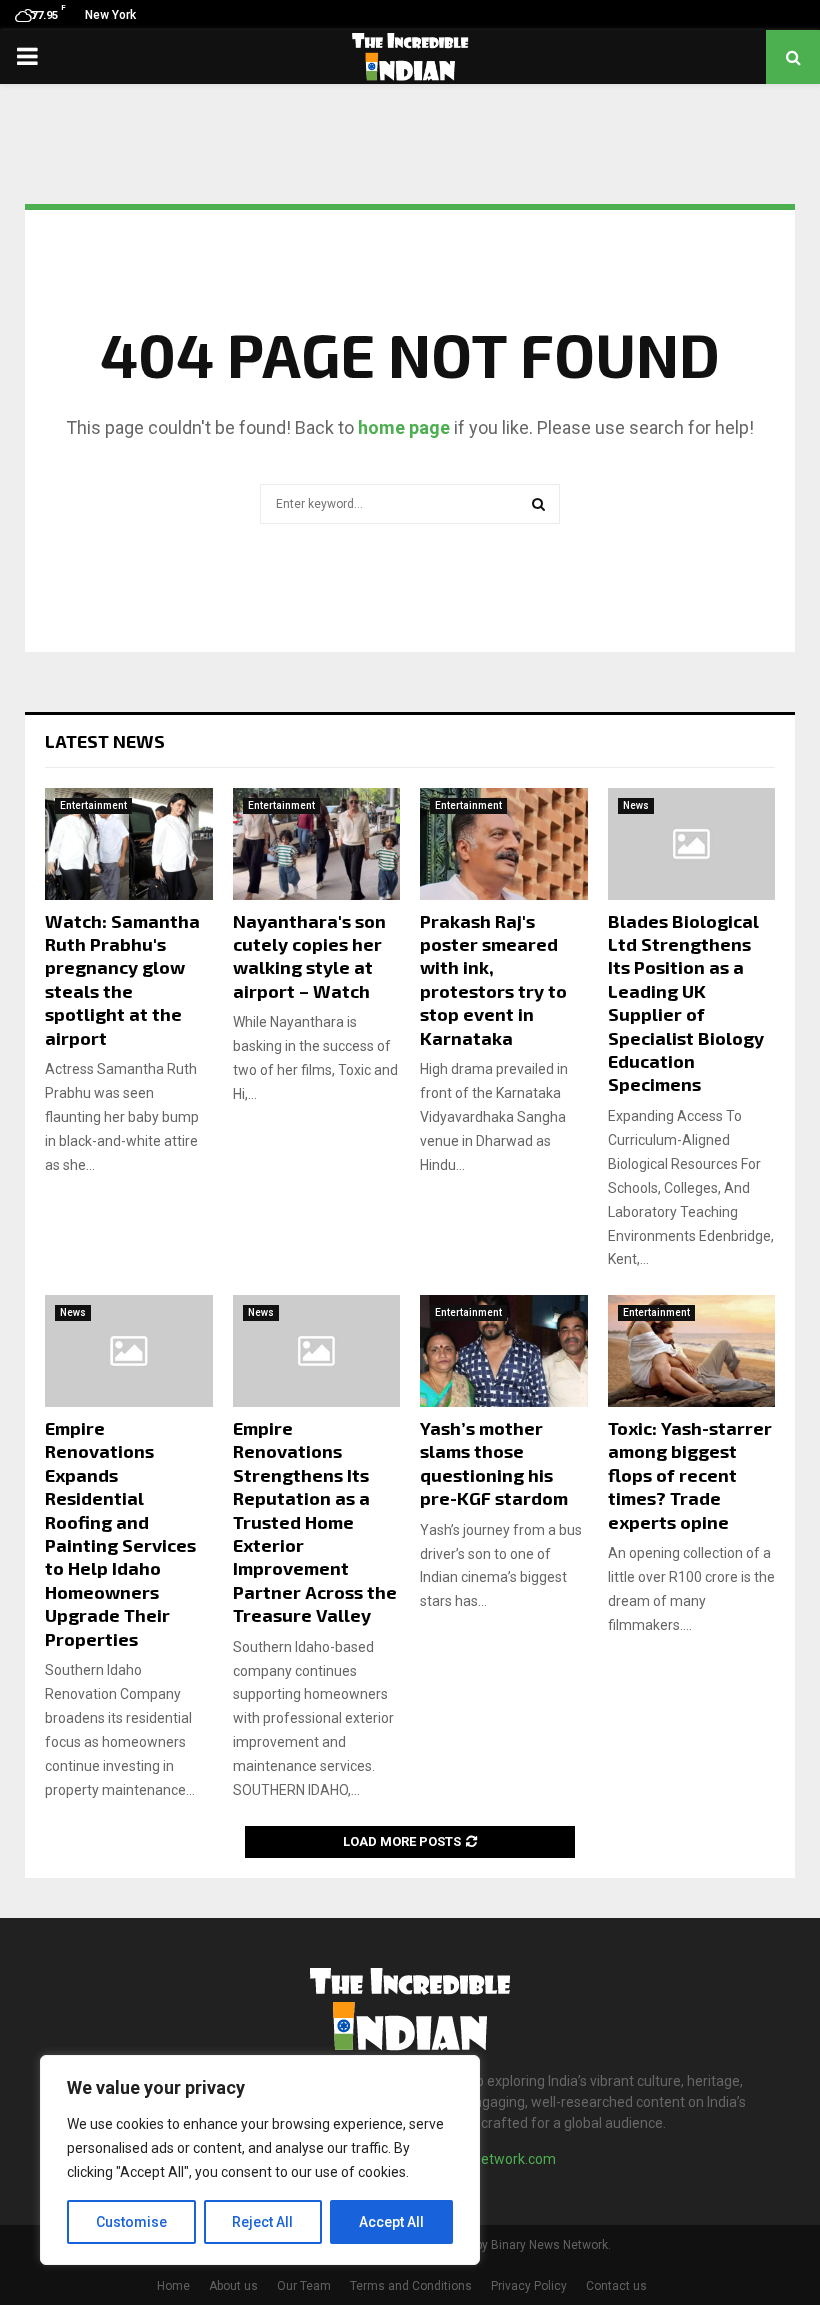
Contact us (616, 2286)
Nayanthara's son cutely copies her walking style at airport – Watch (309, 956)
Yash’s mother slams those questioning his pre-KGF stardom (494, 1463)
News (636, 805)
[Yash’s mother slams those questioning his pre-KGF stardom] (504, 1351)
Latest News (105, 741)
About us (233, 2286)
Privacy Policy (529, 2286)
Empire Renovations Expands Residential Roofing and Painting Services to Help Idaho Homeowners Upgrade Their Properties (120, 1533)
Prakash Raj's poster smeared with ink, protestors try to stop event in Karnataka (493, 979)
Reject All (262, 2222)
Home (173, 2286)
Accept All (391, 2222)
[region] (260, 2160)
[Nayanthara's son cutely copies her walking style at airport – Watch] (317, 844)
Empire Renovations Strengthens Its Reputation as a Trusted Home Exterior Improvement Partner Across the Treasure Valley (315, 1521)
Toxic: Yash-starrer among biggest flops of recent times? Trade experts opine (690, 1475)
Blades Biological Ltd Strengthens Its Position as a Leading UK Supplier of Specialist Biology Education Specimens (686, 1003)
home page (404, 427)
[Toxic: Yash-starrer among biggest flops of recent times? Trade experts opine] (692, 1351)
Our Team (304, 2286)
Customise (131, 2222)
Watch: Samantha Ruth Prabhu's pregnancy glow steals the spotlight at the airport (122, 979)
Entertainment (93, 805)
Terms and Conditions (411, 2286)
